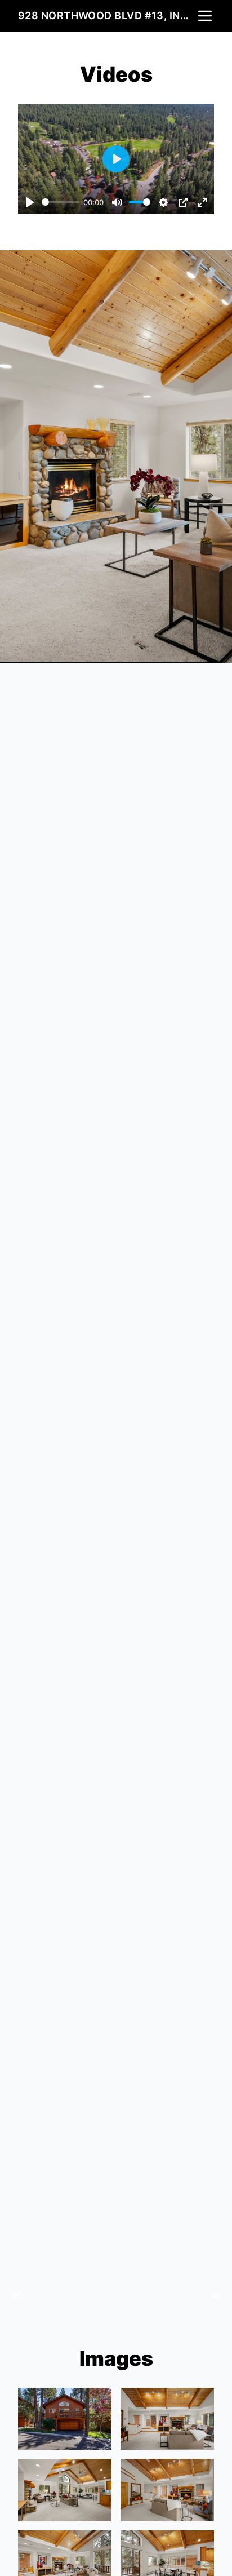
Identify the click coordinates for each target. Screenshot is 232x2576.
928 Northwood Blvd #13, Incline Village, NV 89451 (107, 15)
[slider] (61, 202)
